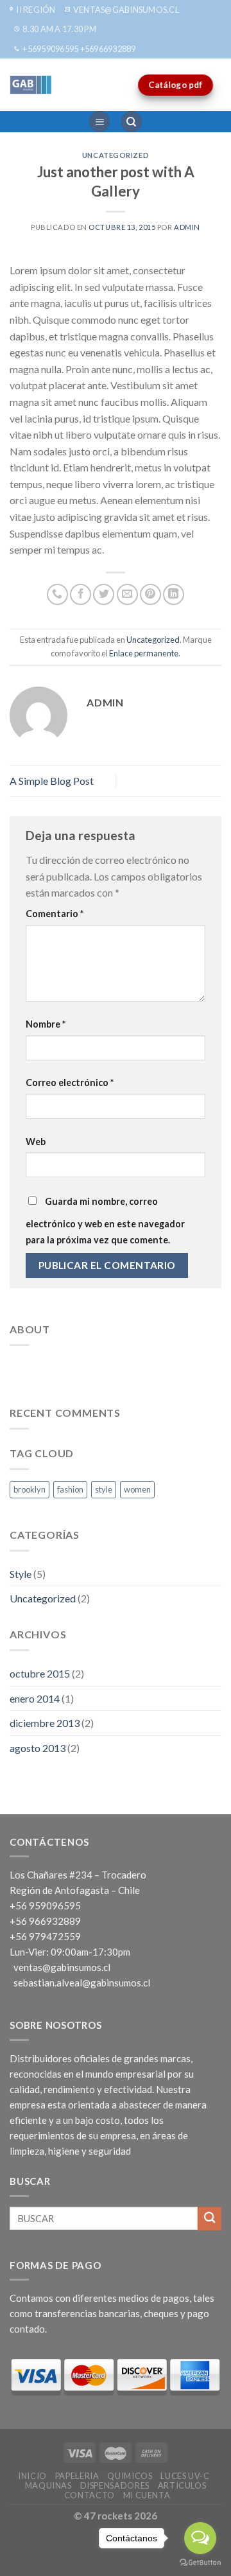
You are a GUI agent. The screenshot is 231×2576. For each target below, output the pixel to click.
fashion (70, 1489)
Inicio (32, 2476)
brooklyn (30, 1489)
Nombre (46, 1024)
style (104, 1489)
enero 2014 (35, 1698)
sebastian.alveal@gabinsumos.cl (82, 1983)
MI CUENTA (147, 2495)
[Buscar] (132, 122)
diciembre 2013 (45, 1723)
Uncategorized (116, 155)
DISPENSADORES (115, 2485)
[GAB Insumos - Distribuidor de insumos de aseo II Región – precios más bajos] (61, 85)
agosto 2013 (38, 1748)
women (137, 1489)
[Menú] (99, 122)
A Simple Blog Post (52, 781)
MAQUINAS (48, 2485)
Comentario (55, 914)
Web (36, 1142)
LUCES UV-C (185, 2476)
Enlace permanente (144, 653)
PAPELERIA (77, 2476)
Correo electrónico (70, 1082)
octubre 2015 (40, 1673)
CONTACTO (90, 2495)
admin (187, 227)
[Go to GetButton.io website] (200, 2563)
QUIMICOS (130, 2476)
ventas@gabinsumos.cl (62, 1967)
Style (21, 1574)
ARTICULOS (182, 2485)
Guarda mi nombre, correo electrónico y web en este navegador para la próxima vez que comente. (105, 1221)
